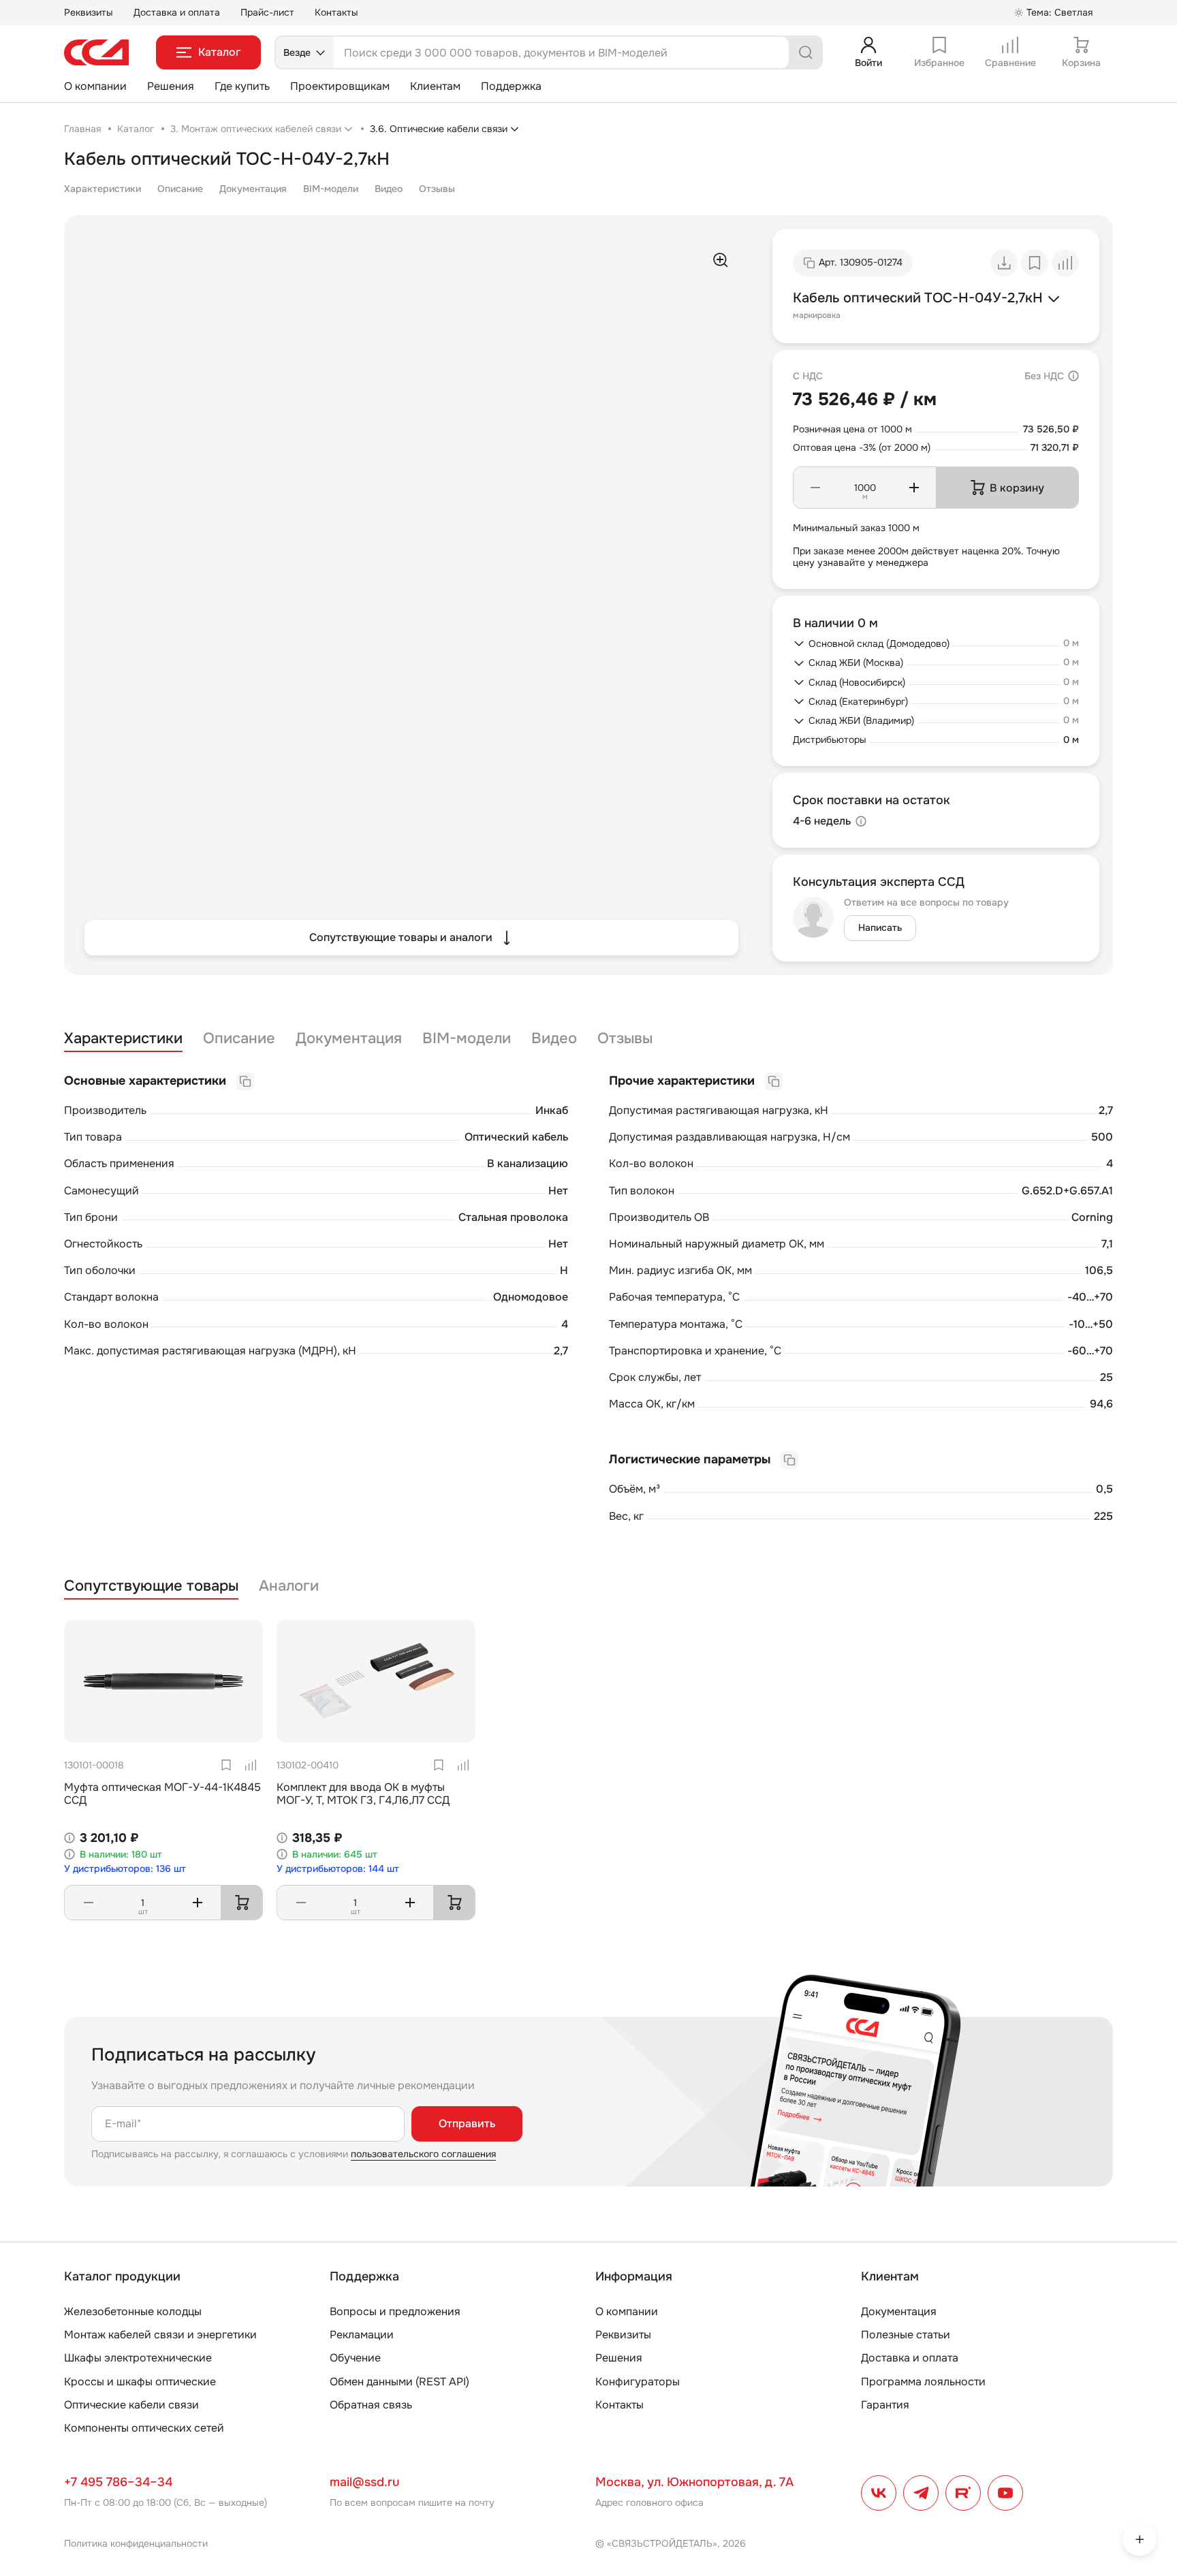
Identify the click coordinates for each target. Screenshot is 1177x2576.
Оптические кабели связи (131, 2405)
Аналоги (289, 1586)
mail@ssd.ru (364, 2482)
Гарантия (885, 2405)
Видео (389, 189)
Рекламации (362, 2335)
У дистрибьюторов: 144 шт (338, 1869)
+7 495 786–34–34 (118, 2482)
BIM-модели (331, 189)
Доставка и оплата (177, 12)
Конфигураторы (638, 2382)
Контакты (336, 12)
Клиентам (435, 86)
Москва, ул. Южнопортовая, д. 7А (694, 2482)
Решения (171, 86)
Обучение (355, 2358)
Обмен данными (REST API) (399, 2382)
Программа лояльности (923, 2382)
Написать (880, 927)
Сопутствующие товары (151, 1586)
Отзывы (437, 189)
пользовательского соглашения (423, 2154)
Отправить (467, 2124)
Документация (253, 189)
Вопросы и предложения (395, 2311)
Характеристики (103, 189)
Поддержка (511, 86)
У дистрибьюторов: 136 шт (125, 1869)
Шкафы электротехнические (138, 2358)
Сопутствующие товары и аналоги (401, 937)
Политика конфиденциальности (136, 2543)
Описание (180, 189)
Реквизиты (89, 12)
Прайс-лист (267, 12)
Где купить (242, 86)
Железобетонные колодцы (133, 2311)
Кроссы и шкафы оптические (140, 2382)
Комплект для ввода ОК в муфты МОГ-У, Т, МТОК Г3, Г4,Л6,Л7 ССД (363, 1794)
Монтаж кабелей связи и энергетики (160, 2335)
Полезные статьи (906, 2335)
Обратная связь (371, 2405)
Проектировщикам (340, 86)
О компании (95, 86)
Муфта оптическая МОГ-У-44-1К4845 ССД (162, 1794)
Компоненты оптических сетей (144, 2428)
